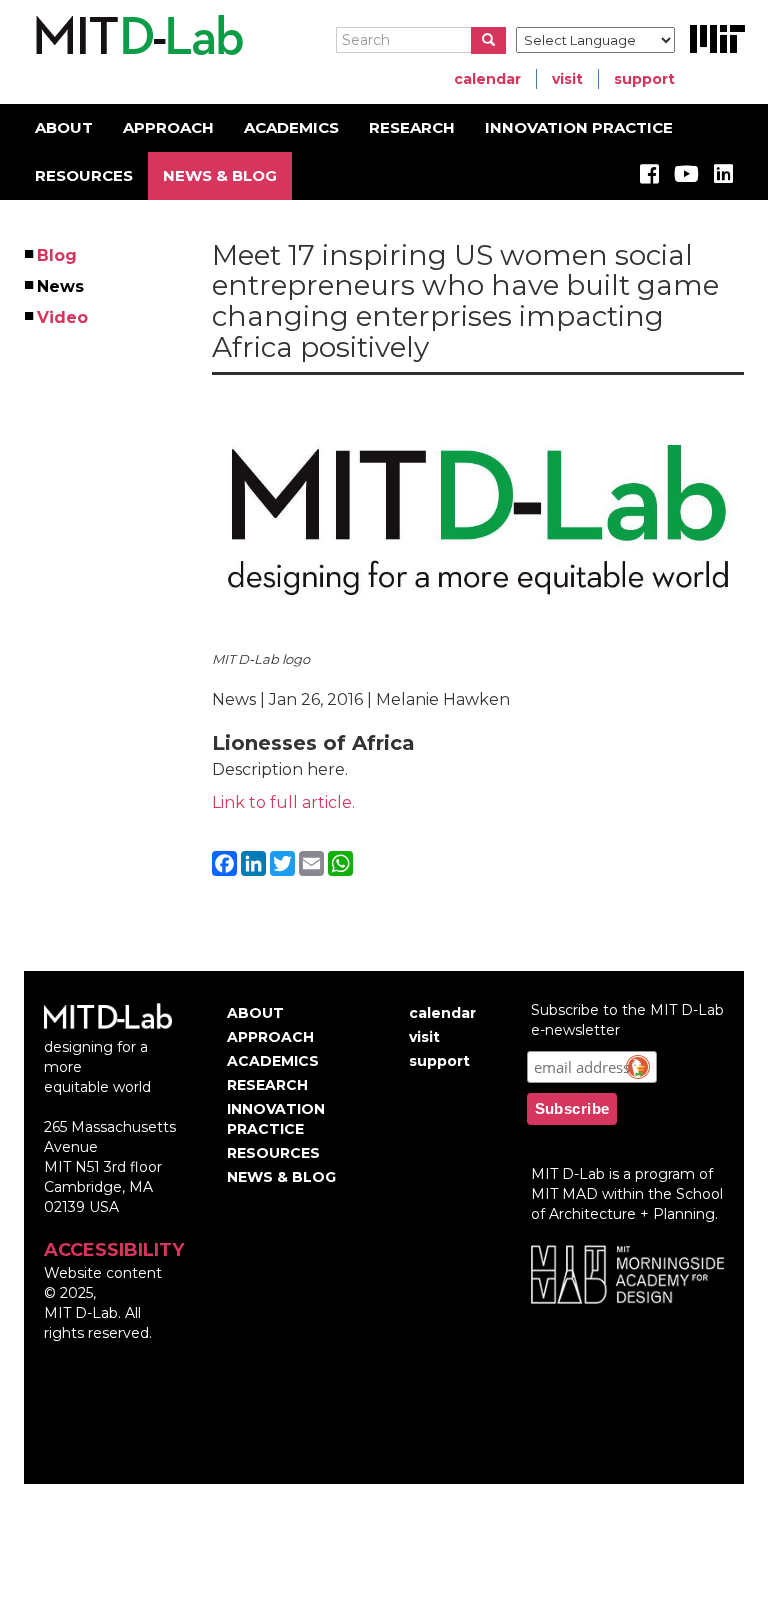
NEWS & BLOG (220, 175)
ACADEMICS (291, 127)
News (61, 286)
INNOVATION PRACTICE (579, 127)
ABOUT (64, 127)
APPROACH (168, 127)
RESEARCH (412, 127)
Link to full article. (283, 802)
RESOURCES (84, 175)
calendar (487, 79)
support (644, 79)
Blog (58, 255)
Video (63, 317)
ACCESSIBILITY (114, 1250)
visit (567, 79)
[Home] (136, 36)
